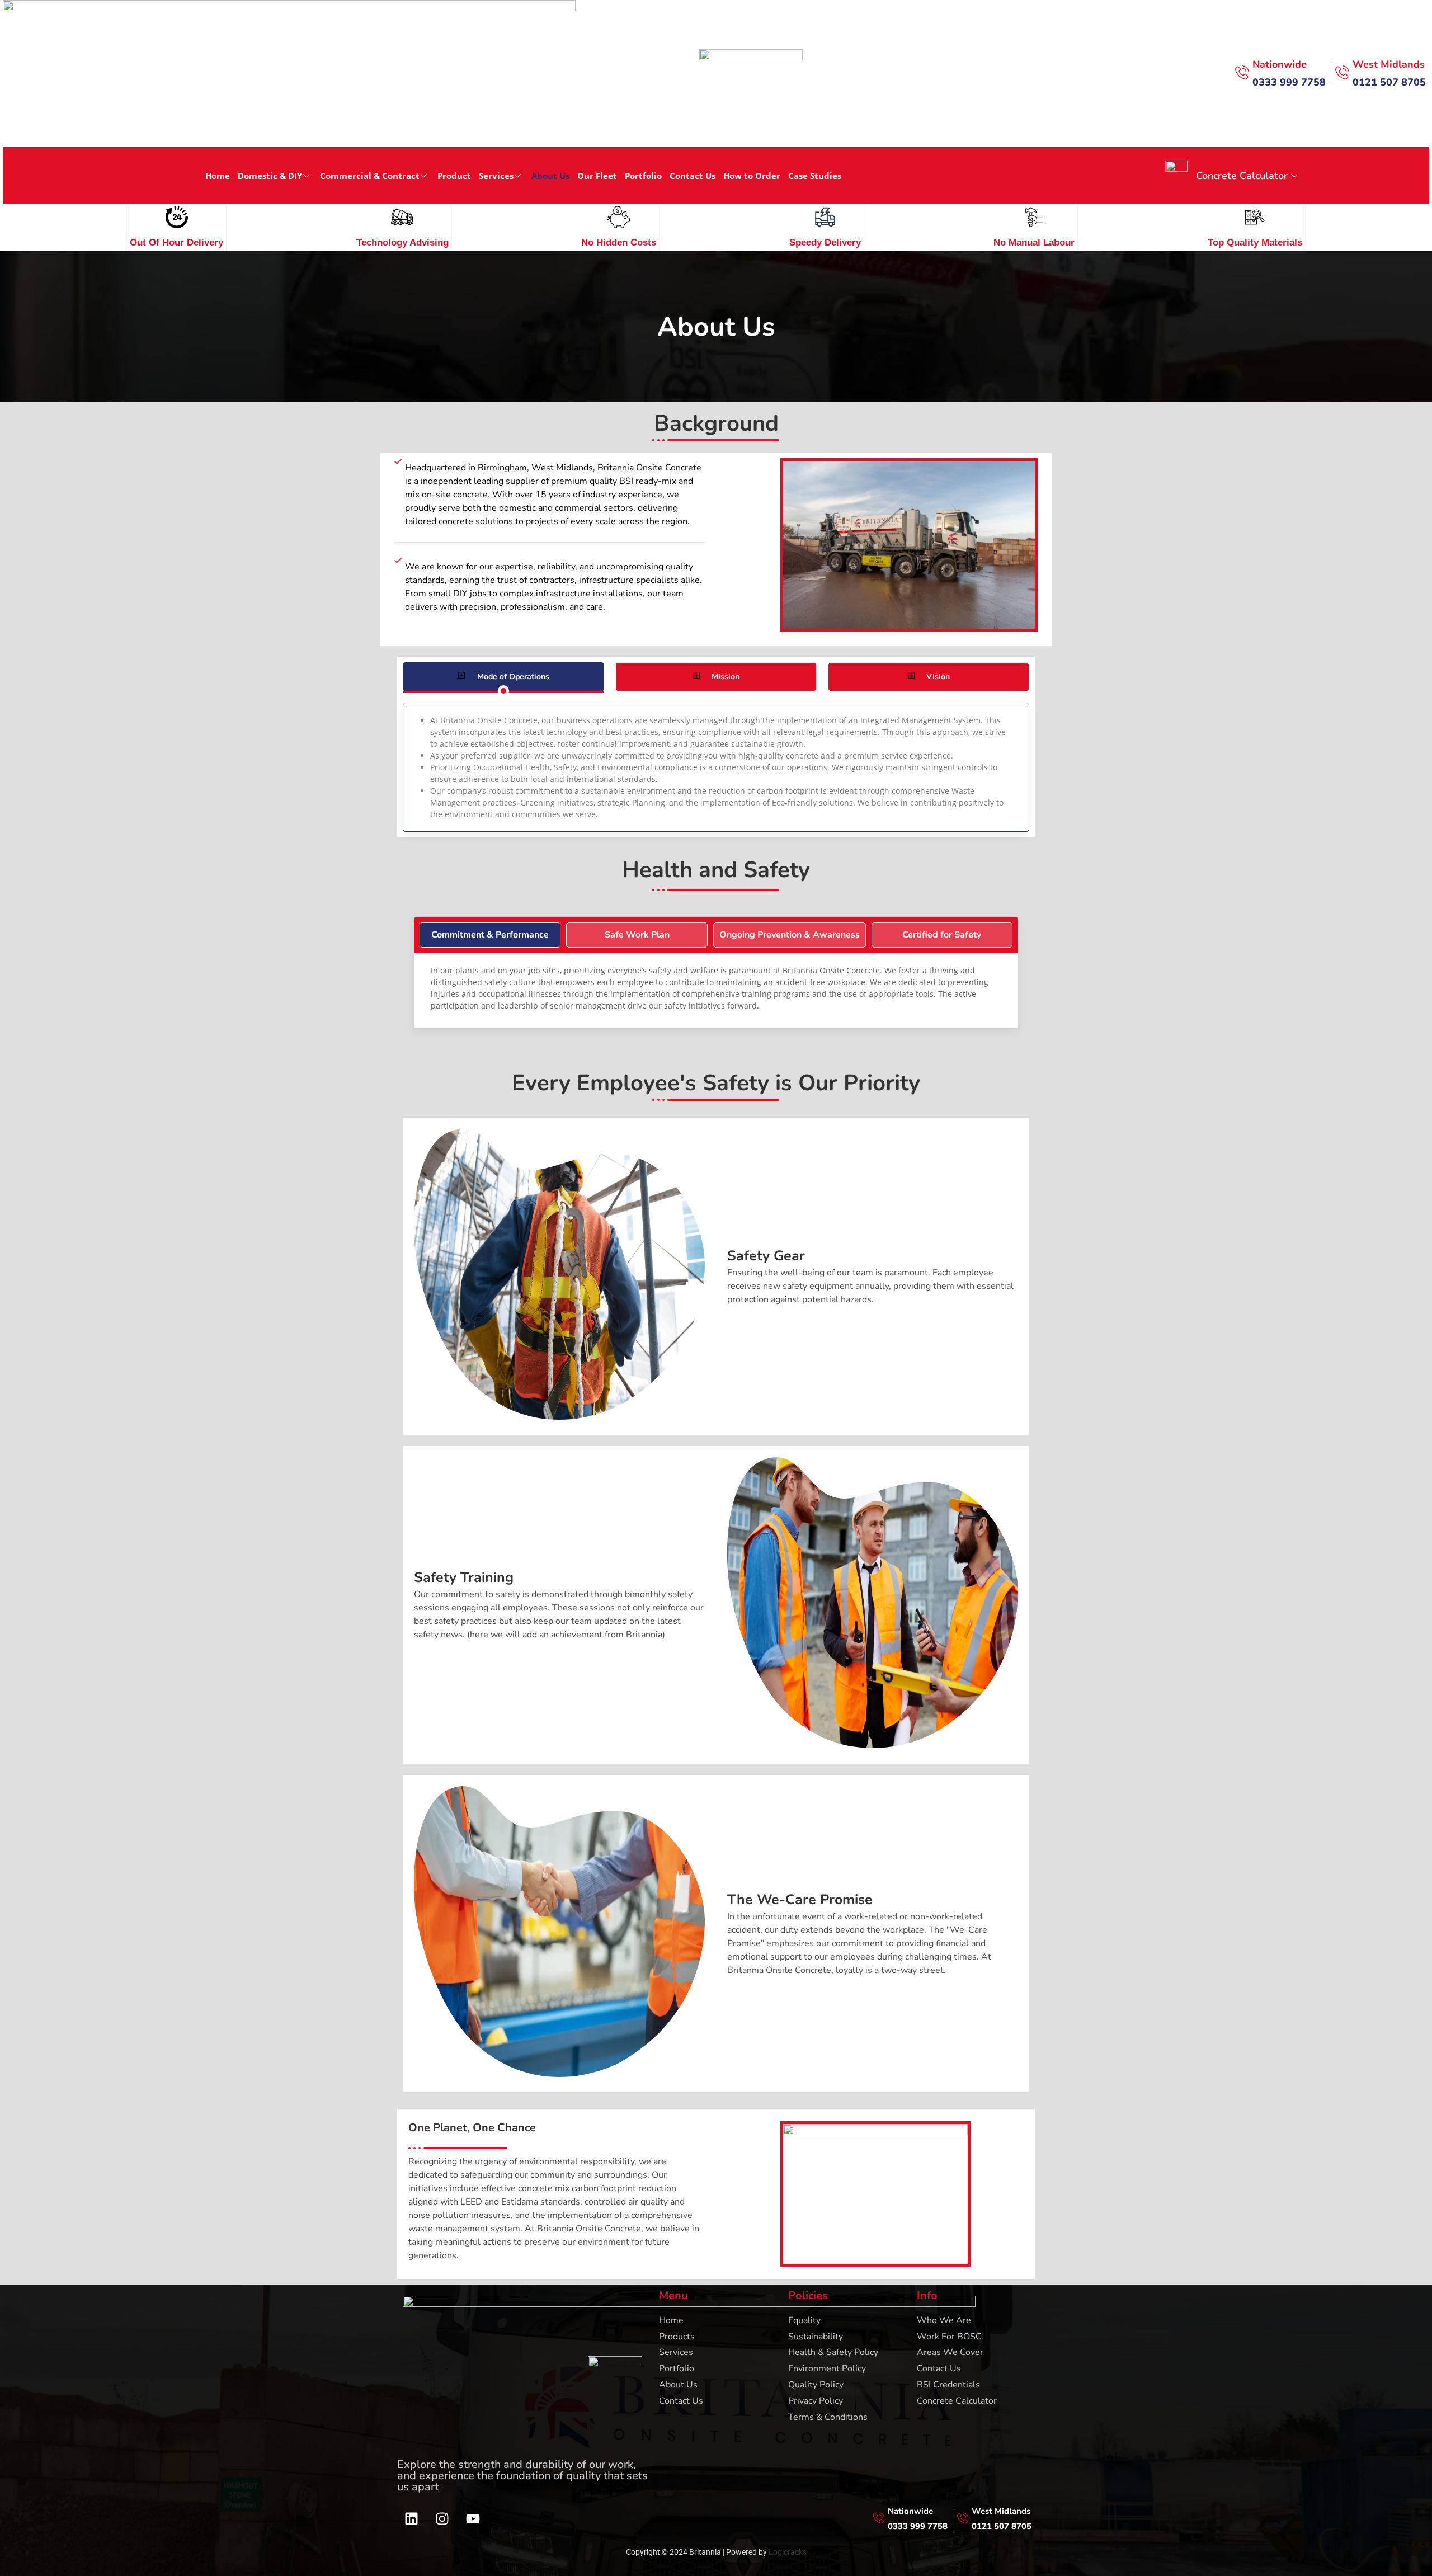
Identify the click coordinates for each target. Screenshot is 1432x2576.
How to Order (752, 176)
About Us (550, 176)
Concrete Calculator (1242, 176)
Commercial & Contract (370, 176)
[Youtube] (473, 2519)
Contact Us (693, 176)
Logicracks (788, 2552)
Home (218, 176)
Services (496, 176)
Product (454, 176)
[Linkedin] (411, 2519)
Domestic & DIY (270, 176)
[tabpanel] (716, 767)
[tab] (503, 677)
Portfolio (643, 176)
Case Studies (815, 176)
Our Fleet (597, 176)
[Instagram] (442, 2519)
